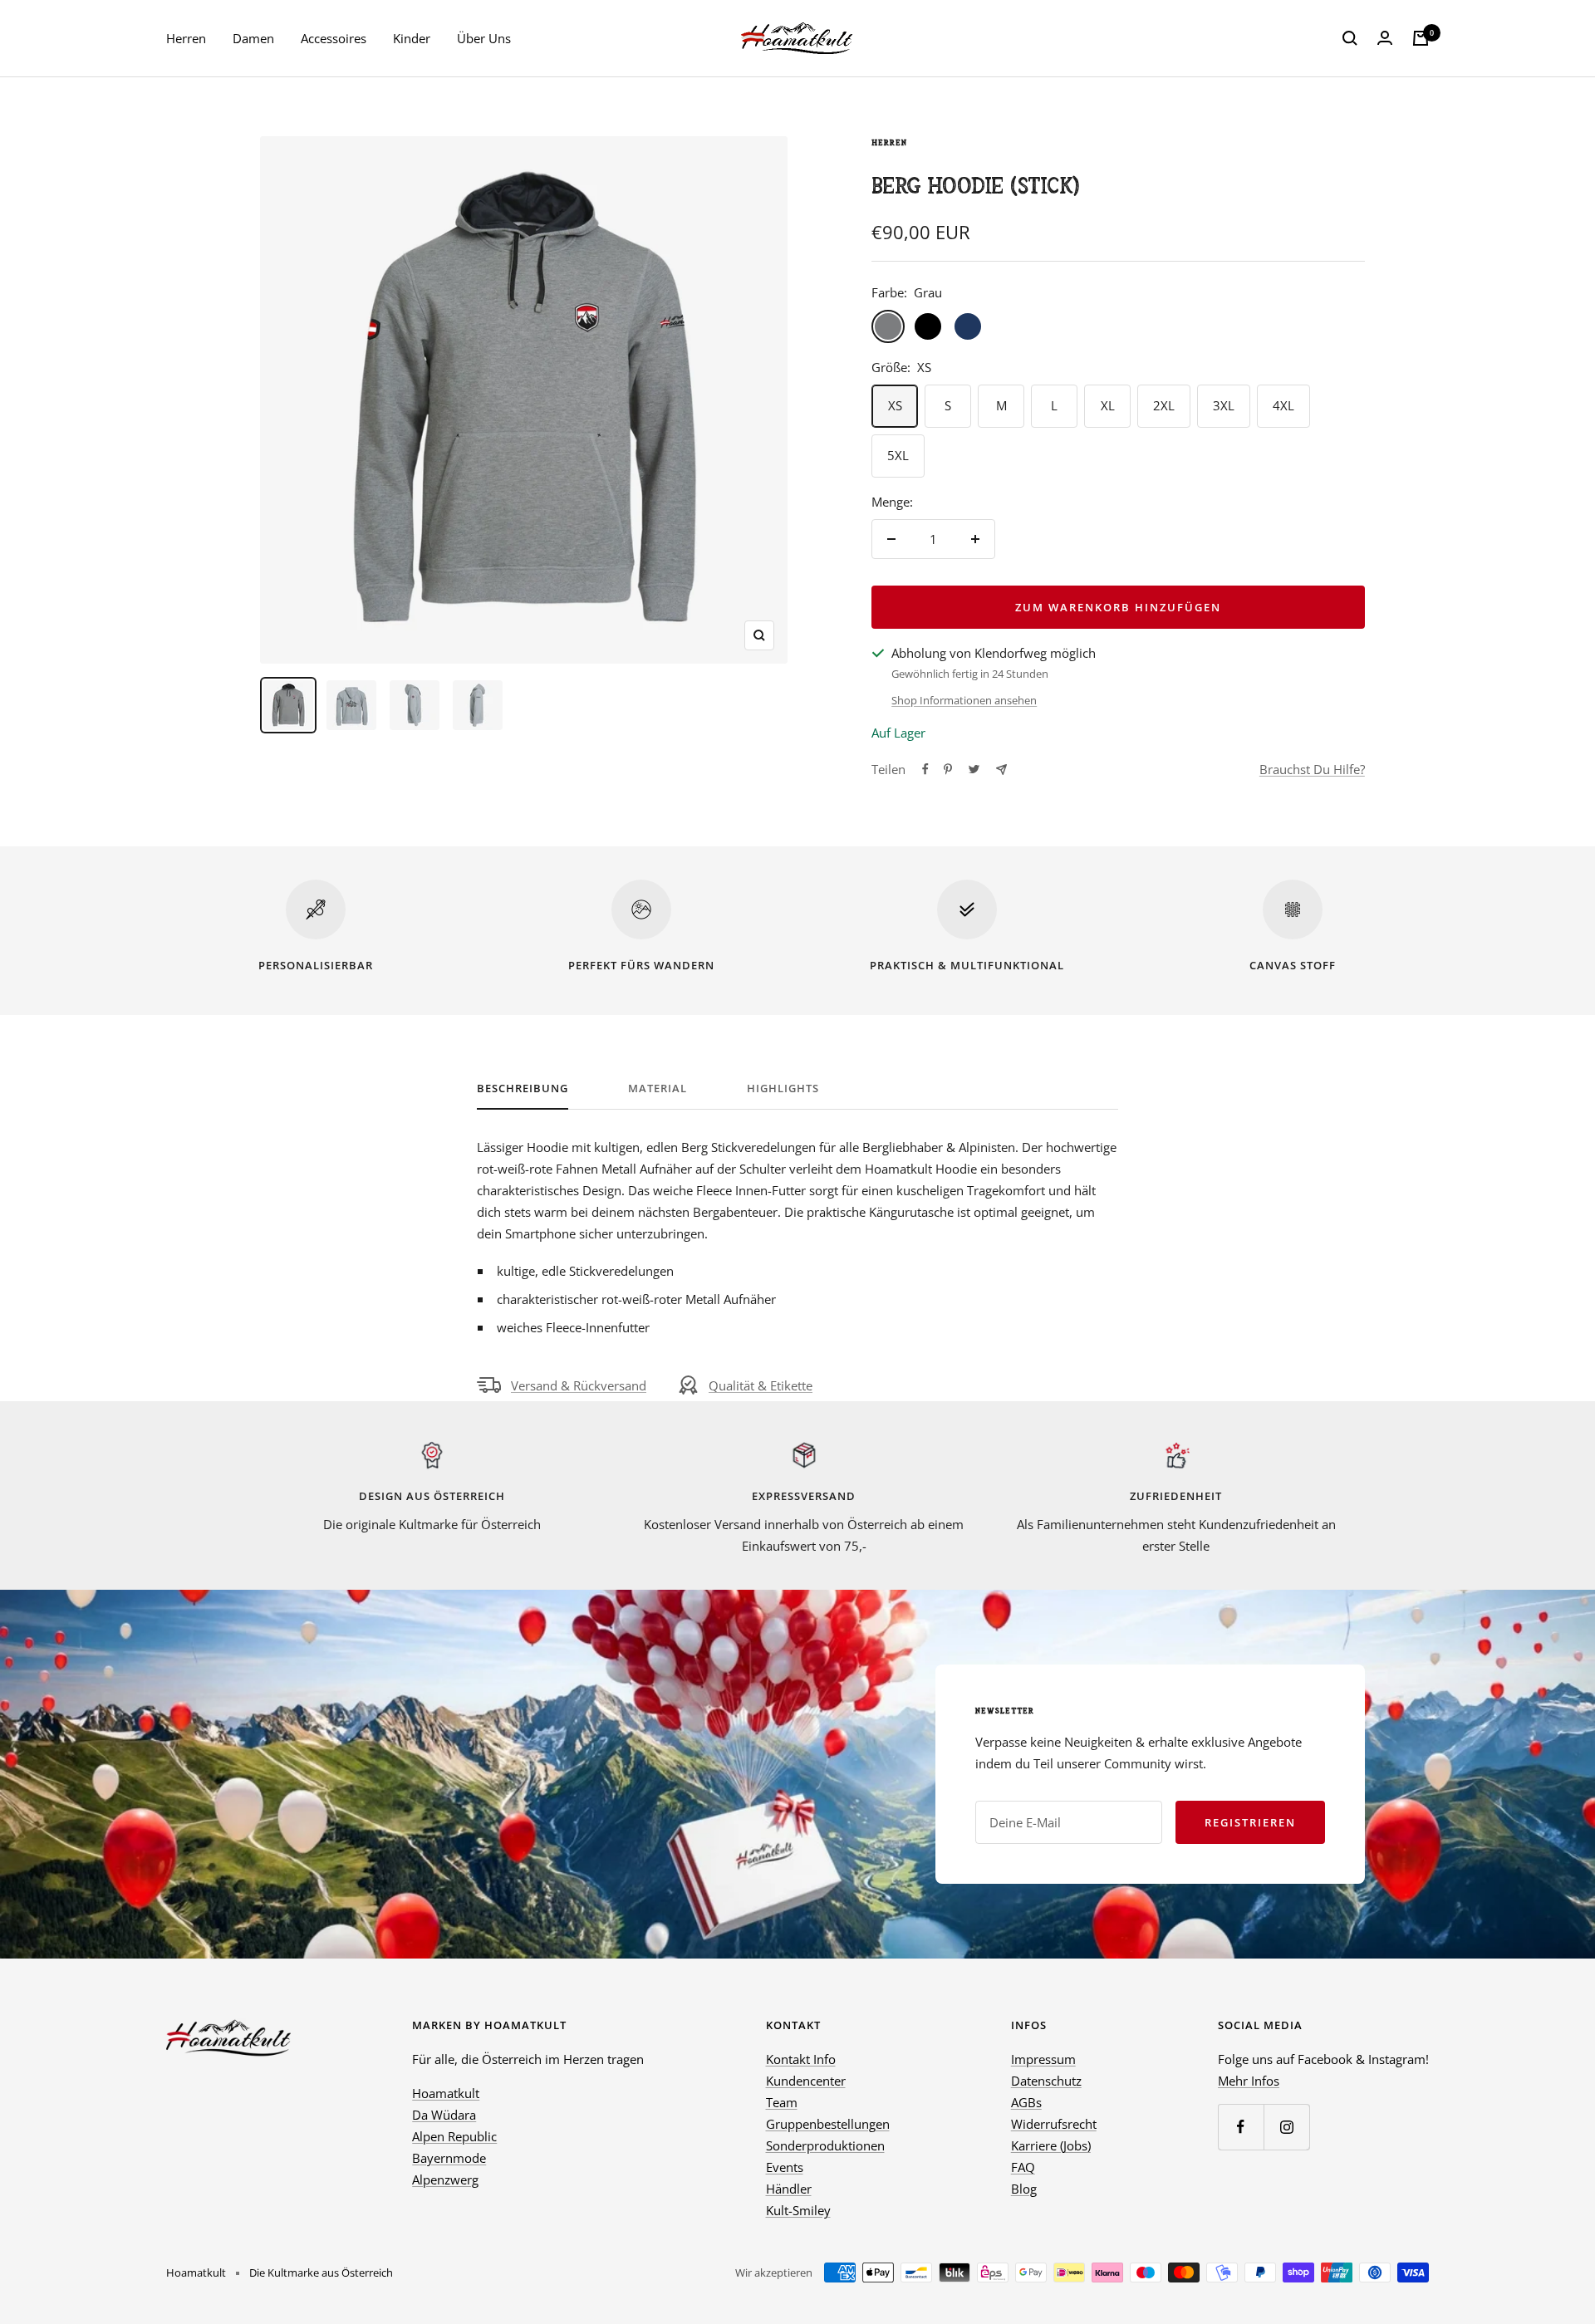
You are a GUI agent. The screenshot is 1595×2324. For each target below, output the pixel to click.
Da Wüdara (444, 2115)
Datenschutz (1046, 2081)
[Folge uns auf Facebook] (1241, 2127)
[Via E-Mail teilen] (1001, 770)
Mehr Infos (1249, 2081)
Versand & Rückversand (579, 1385)
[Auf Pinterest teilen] (948, 769)
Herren (186, 38)
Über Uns (484, 38)
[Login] (1385, 38)
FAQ (1023, 2167)
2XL (1164, 405)
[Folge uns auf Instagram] (1286, 2127)
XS (895, 405)
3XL (1224, 405)
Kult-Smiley (798, 2210)
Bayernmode (449, 2158)
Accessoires (334, 38)
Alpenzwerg (445, 2179)
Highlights (783, 1088)
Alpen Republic (454, 2136)
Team (782, 2102)
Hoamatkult (446, 2093)
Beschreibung (523, 1088)
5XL (898, 455)
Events (785, 2167)
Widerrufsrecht (1054, 2124)
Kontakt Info (801, 2059)
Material (658, 1088)
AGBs (1026, 2102)
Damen (253, 38)
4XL (1283, 405)
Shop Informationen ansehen (964, 700)
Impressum (1043, 2059)
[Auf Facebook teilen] (925, 769)
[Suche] (1350, 38)
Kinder (412, 38)
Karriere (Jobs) (1051, 2145)
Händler (789, 2189)
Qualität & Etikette (761, 1385)
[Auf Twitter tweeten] (974, 769)
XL (1108, 405)
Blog (1024, 2189)
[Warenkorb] (1421, 38)
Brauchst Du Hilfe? (1312, 769)
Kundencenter (806, 2081)
